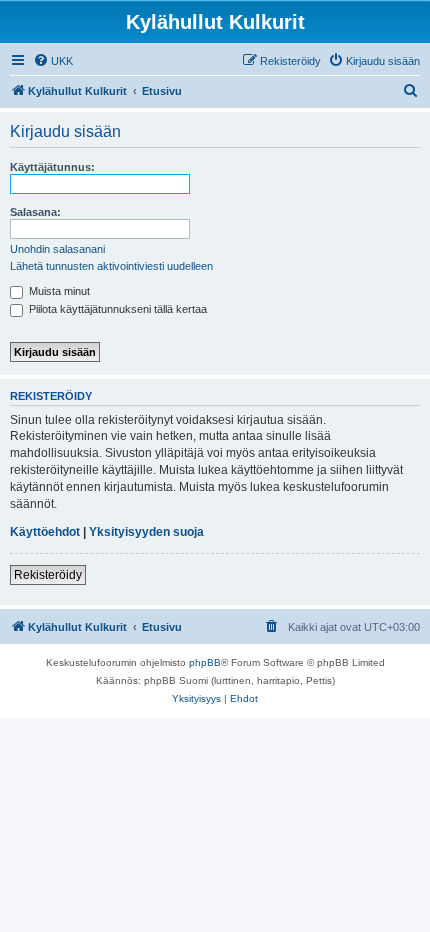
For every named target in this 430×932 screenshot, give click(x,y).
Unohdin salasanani (57, 249)
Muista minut (58, 291)
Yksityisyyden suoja (146, 532)
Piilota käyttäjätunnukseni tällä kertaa (116, 309)
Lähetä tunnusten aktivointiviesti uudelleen (111, 266)
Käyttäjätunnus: (52, 167)
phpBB (205, 662)
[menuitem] (53, 61)
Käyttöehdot (45, 532)
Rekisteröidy (48, 575)
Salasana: (35, 212)
